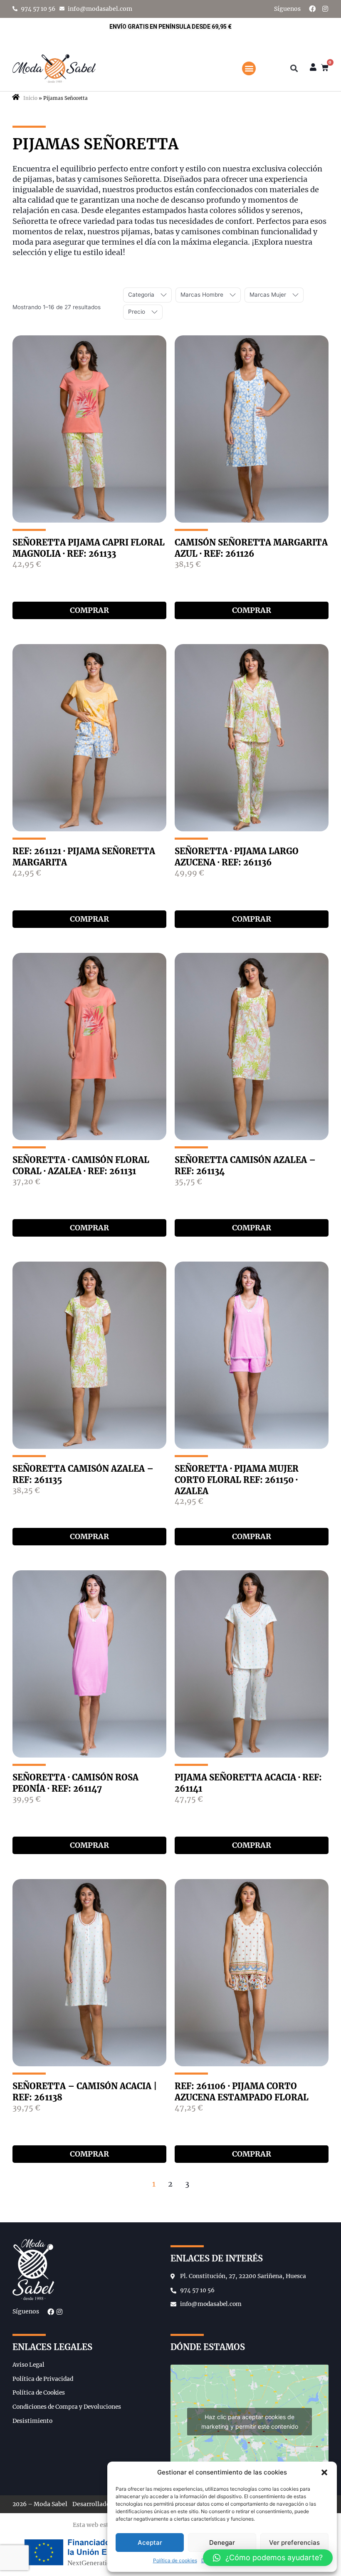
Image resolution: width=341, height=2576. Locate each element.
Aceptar (150, 2543)
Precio (137, 312)
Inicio (30, 98)
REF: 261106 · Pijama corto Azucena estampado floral (242, 2092)
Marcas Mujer (268, 295)
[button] (324, 2472)
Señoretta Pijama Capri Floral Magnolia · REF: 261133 (89, 548)
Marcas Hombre (202, 295)
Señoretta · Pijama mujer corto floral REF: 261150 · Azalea (237, 1480)
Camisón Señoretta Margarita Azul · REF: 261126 (251, 548)
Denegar (222, 2543)
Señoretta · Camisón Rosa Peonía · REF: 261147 (75, 1783)
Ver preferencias (294, 2543)
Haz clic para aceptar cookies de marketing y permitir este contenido (250, 2422)
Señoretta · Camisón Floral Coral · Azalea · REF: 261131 (81, 1165)
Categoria (141, 295)
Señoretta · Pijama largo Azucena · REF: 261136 (237, 857)
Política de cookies (175, 2560)
